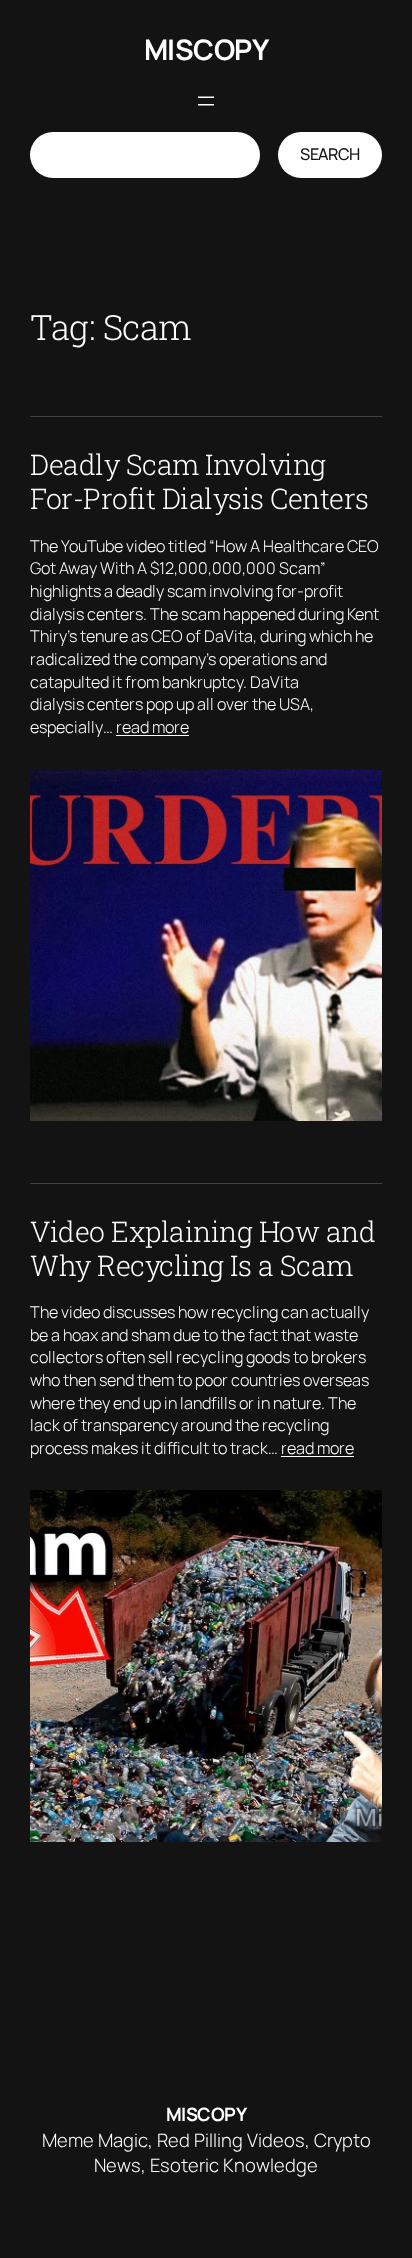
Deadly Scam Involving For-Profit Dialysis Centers (199, 481)
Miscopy (206, 49)
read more (152, 727)
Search (330, 154)
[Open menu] (206, 101)
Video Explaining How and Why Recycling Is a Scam (202, 1248)
